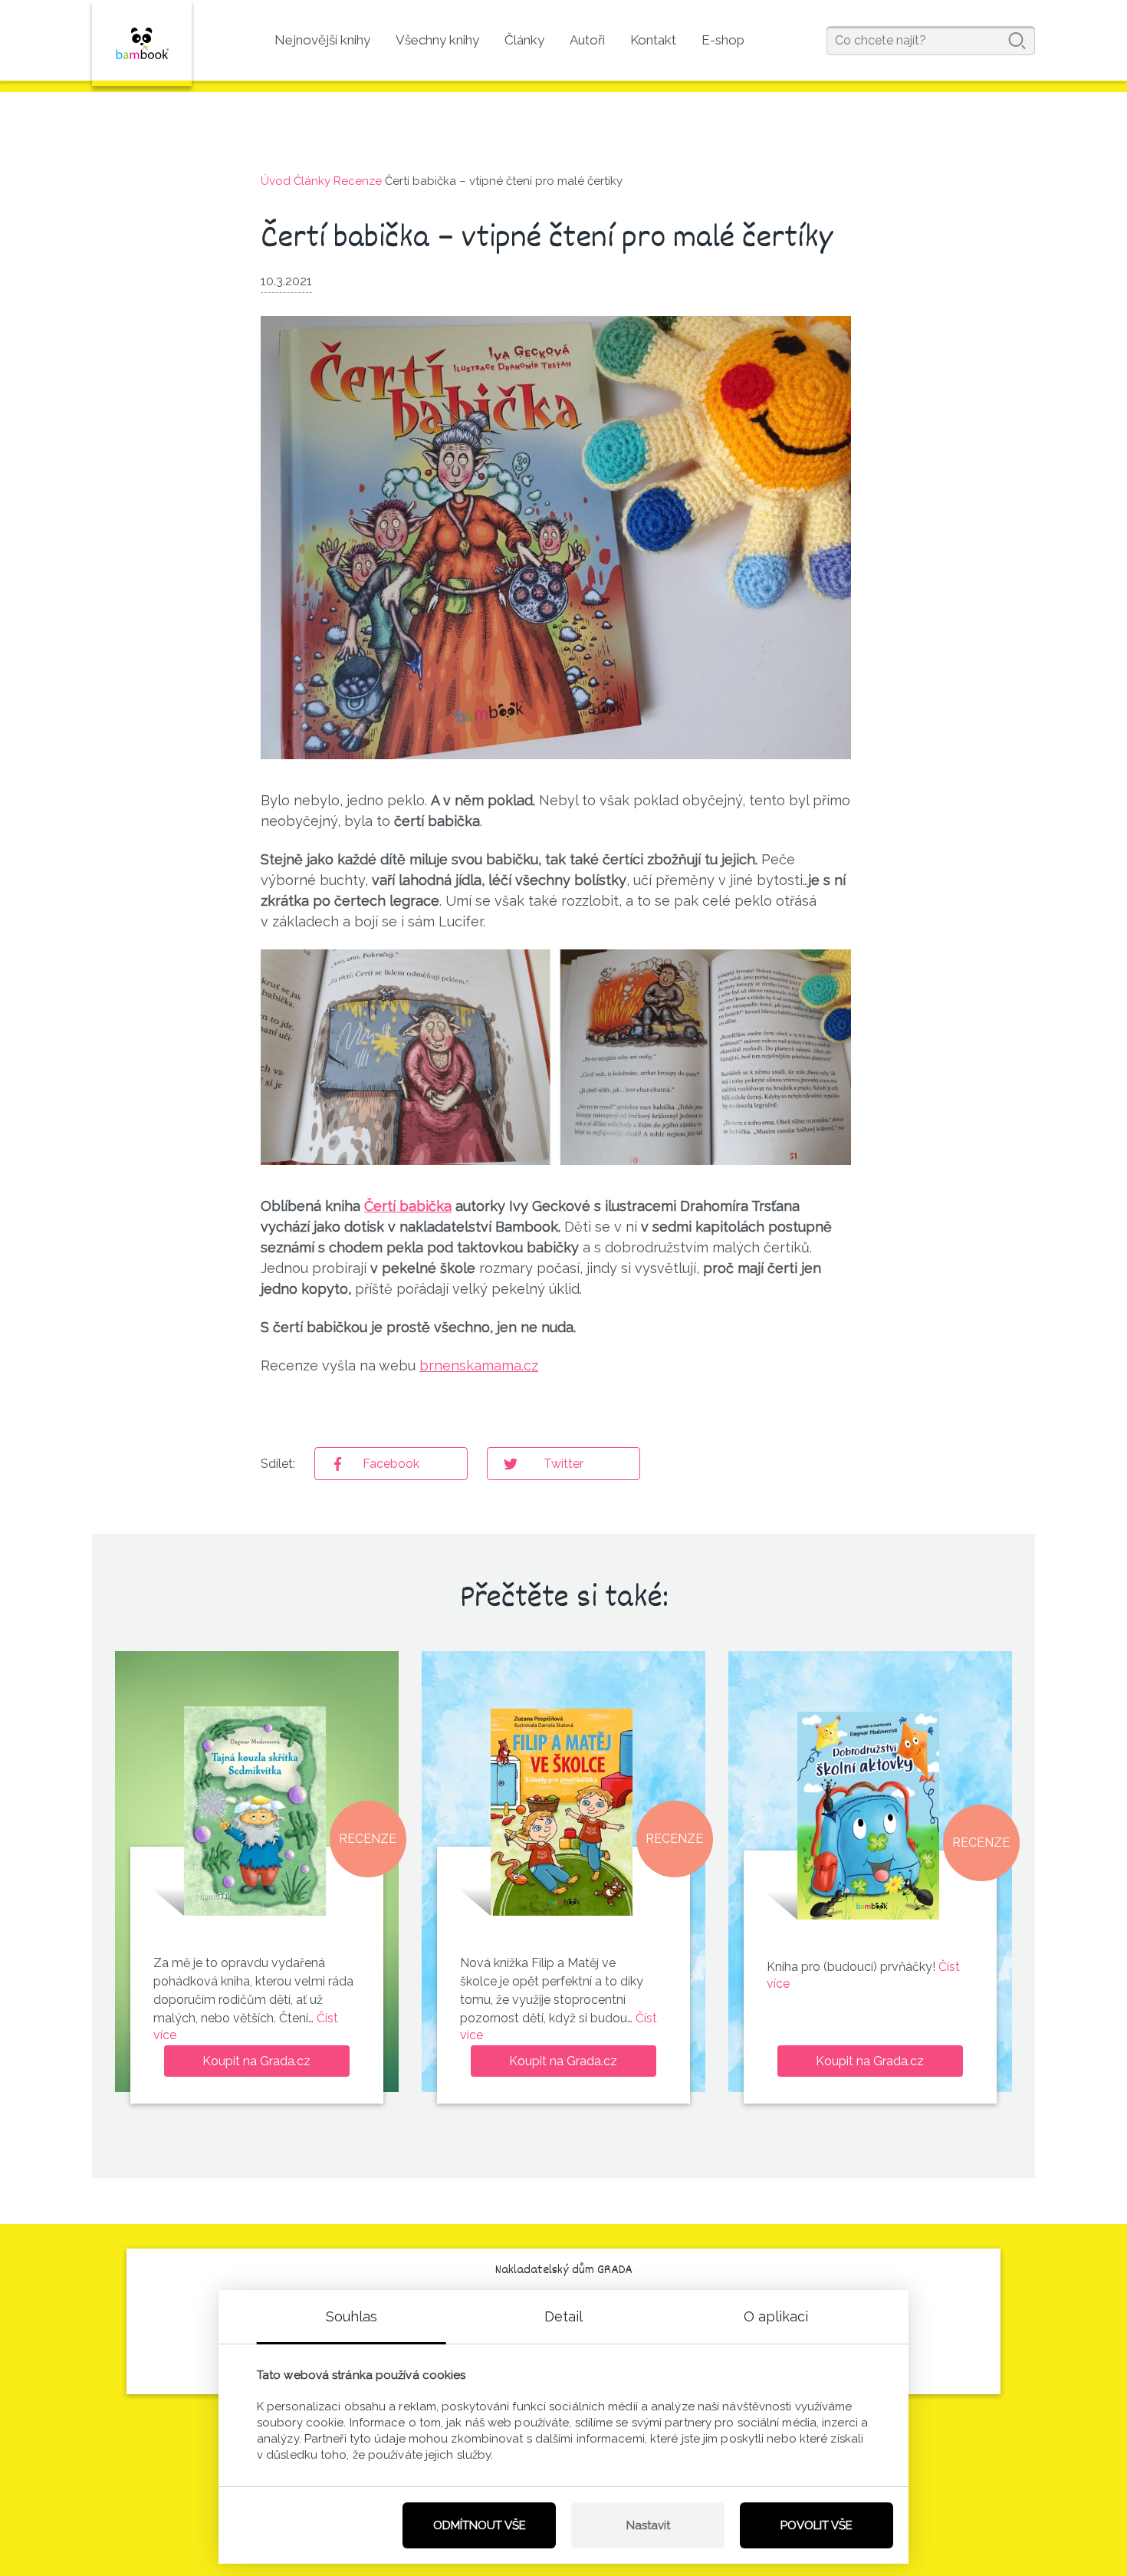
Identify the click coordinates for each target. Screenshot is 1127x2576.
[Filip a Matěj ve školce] (562, 1811)
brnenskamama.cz (479, 1365)
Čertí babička (408, 1206)
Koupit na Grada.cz (256, 2061)
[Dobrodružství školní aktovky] (868, 1816)
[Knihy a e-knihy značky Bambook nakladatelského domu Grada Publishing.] (142, 43)
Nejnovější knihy (322, 40)
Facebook (391, 1464)
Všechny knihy (437, 40)
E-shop (723, 40)
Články (524, 40)
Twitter (563, 1464)
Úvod (276, 181)
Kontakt (653, 40)
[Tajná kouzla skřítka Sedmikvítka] (255, 1811)
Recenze (358, 181)
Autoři (587, 40)
